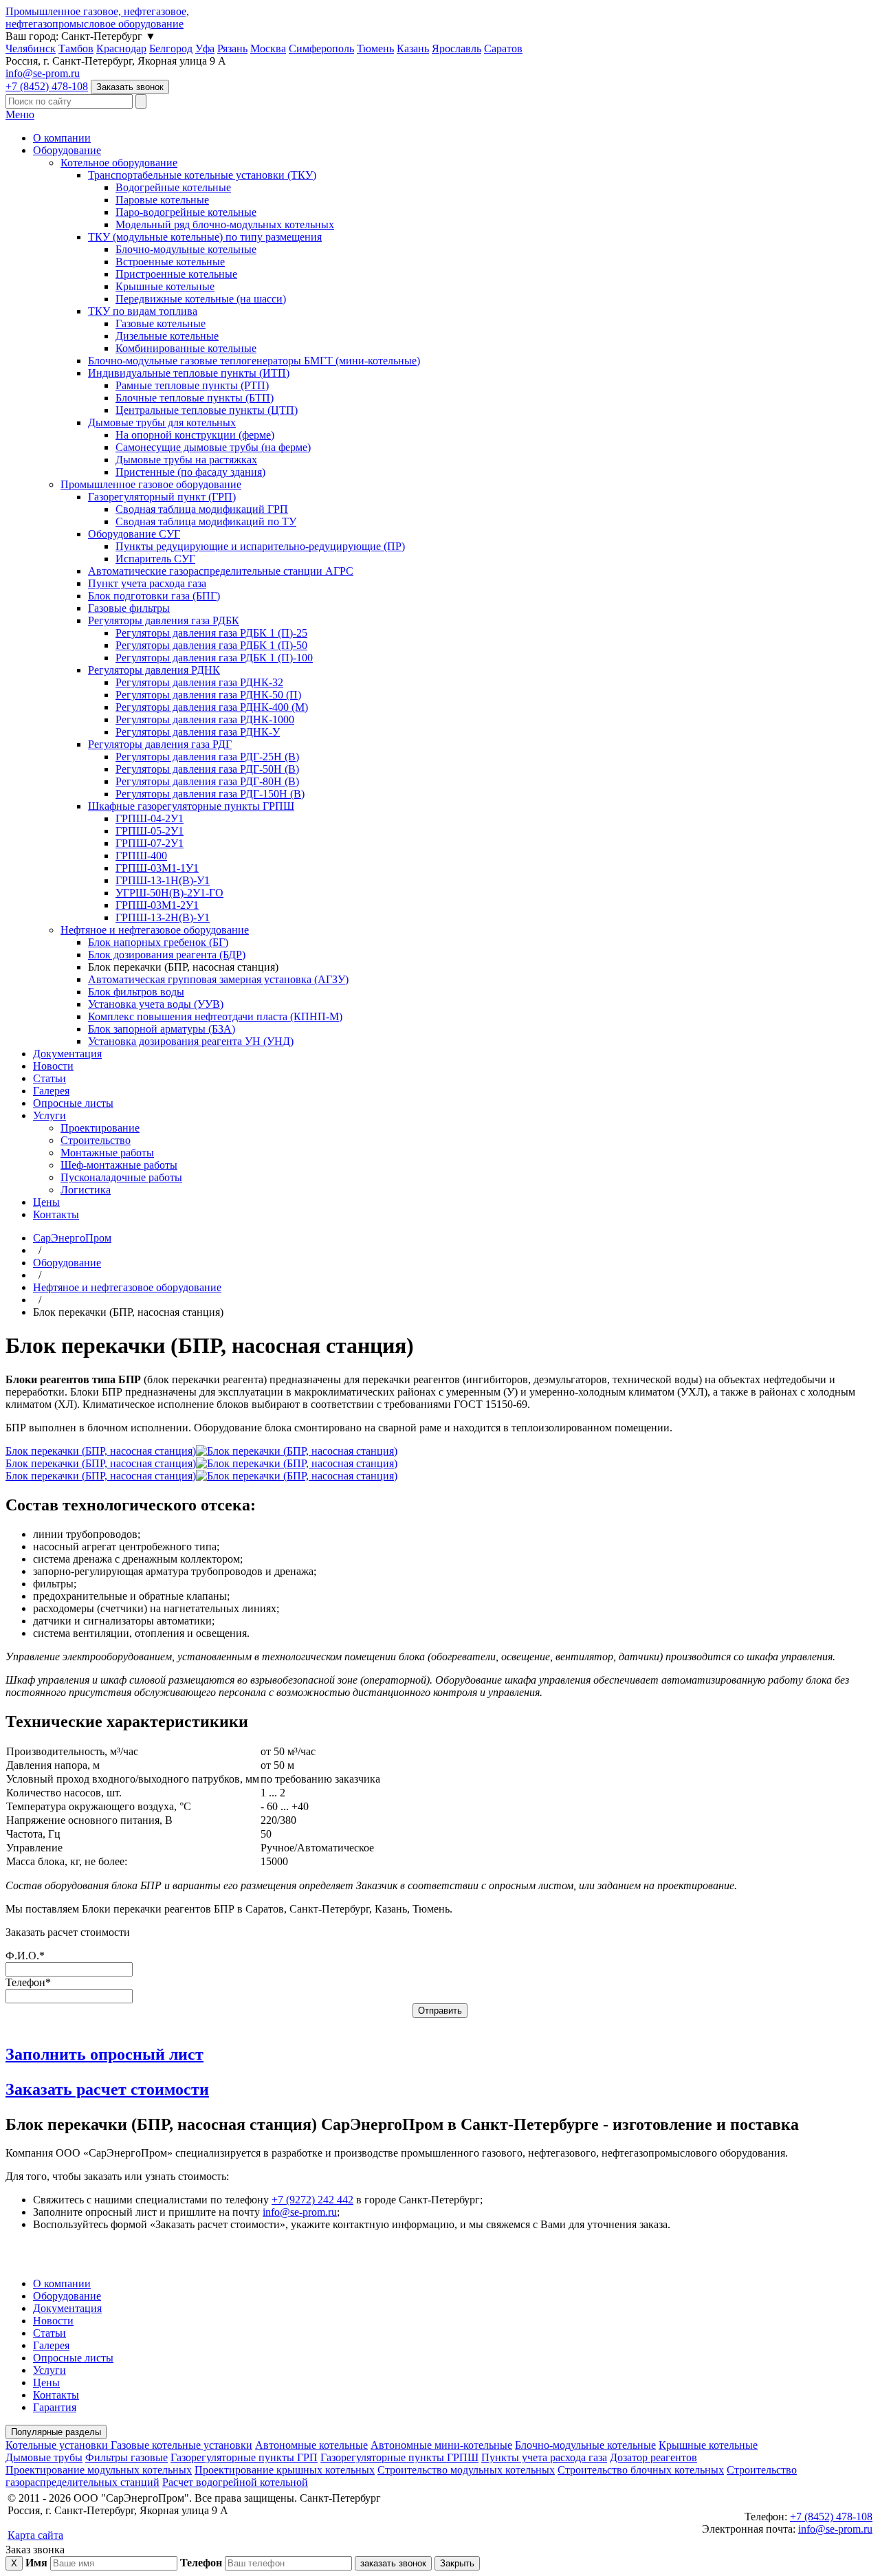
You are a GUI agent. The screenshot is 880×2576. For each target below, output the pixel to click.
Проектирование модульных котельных (99, 2470)
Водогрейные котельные (173, 187)
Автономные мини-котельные (441, 2445)
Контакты (56, 1214)
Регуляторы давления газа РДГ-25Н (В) (207, 757)
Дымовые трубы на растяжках (186, 460)
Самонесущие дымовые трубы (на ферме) (213, 447)
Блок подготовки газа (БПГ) (154, 596)
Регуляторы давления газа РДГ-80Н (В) (207, 781)
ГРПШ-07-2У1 (150, 843)
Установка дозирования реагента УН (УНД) (191, 1041)
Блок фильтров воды (136, 992)
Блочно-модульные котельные (186, 249)
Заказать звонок (130, 87)
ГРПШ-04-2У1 (150, 818)
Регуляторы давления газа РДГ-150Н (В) (210, 794)
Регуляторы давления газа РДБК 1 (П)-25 (211, 633)
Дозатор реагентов (653, 2457)
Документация (67, 1054)
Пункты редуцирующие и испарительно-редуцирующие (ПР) (260, 546)
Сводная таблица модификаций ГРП (202, 509)
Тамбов (76, 48)
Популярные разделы (56, 2432)
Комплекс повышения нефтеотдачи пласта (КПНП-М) (215, 1016)
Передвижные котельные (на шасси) (201, 299)
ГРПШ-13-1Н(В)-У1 (163, 880)
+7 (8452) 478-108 (47, 86)
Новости (53, 1066)
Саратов (503, 48)
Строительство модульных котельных (466, 2470)
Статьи (49, 1078)
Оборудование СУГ (134, 534)
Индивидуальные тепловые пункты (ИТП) (189, 373)
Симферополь (321, 48)
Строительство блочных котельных (641, 2470)
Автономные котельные (311, 2445)
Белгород (171, 48)
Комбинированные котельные (186, 348)
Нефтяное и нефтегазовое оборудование (155, 930)
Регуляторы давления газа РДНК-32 (199, 682)
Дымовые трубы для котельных (162, 422)
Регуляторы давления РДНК (154, 670)
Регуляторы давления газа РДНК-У (198, 732)
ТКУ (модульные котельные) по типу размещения (205, 237)
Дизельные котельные (167, 336)
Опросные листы (73, 1103)
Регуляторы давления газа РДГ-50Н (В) (207, 769)
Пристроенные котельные (176, 274)
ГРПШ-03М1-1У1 (157, 868)
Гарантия (55, 2407)
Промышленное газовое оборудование (151, 484)
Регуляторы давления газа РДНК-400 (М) (212, 707)
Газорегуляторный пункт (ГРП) (162, 497)
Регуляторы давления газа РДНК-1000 (205, 719)
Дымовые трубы (44, 2457)
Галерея (51, 1091)
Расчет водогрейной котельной (235, 2482)
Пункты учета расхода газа (544, 2457)
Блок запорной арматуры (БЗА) (162, 1029)
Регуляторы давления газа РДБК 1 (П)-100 (214, 658)
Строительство (96, 1140)
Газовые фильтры (129, 608)
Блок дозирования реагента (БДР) (167, 955)
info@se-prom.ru (43, 73)
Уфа (205, 48)
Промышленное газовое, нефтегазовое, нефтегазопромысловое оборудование (97, 18)
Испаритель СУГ (155, 559)
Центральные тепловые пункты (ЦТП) (207, 410)
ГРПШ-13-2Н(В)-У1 (163, 917)
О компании (62, 138)
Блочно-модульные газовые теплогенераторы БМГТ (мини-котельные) (254, 361)
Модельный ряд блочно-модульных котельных (225, 224)
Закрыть (457, 2563)
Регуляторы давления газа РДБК (164, 620)
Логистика (86, 1190)
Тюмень (375, 48)
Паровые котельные (162, 200)
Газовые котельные (161, 323)
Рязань (232, 48)
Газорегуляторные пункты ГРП (244, 2457)
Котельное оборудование (119, 163)
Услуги (49, 1115)
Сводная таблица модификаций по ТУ (206, 521)
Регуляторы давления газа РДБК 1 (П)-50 (211, 645)
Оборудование (67, 150)
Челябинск (31, 48)
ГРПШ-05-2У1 (150, 831)
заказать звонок (393, 2563)
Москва (268, 48)
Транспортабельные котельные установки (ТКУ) (202, 175)
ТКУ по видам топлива (143, 311)
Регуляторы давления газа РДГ (160, 744)
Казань (413, 48)
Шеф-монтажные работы (119, 1165)
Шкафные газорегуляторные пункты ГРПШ (191, 806)
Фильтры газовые (126, 2457)
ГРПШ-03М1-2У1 (157, 905)
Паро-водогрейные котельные (186, 212)
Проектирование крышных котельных (285, 2470)
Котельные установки (58, 2445)
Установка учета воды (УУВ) (156, 1004)
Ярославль (456, 48)
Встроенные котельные (170, 262)
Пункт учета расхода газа (147, 583)
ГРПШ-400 (141, 856)
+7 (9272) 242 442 (312, 2200)
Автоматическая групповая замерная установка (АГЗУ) (218, 979)
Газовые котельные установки (181, 2445)
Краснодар (121, 48)
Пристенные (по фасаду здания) (190, 472)
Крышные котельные (165, 286)
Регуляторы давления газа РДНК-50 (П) (208, 695)
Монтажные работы (107, 1153)
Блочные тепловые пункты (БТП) (195, 398)
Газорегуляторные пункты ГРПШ (399, 2457)
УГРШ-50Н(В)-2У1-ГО (169, 893)
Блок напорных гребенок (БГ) (158, 942)
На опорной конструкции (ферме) (195, 435)
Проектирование (100, 1128)
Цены (46, 1202)
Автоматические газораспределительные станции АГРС (221, 571)
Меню (20, 114)
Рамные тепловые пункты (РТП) (192, 385)
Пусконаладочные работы (121, 1177)
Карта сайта (35, 2535)
